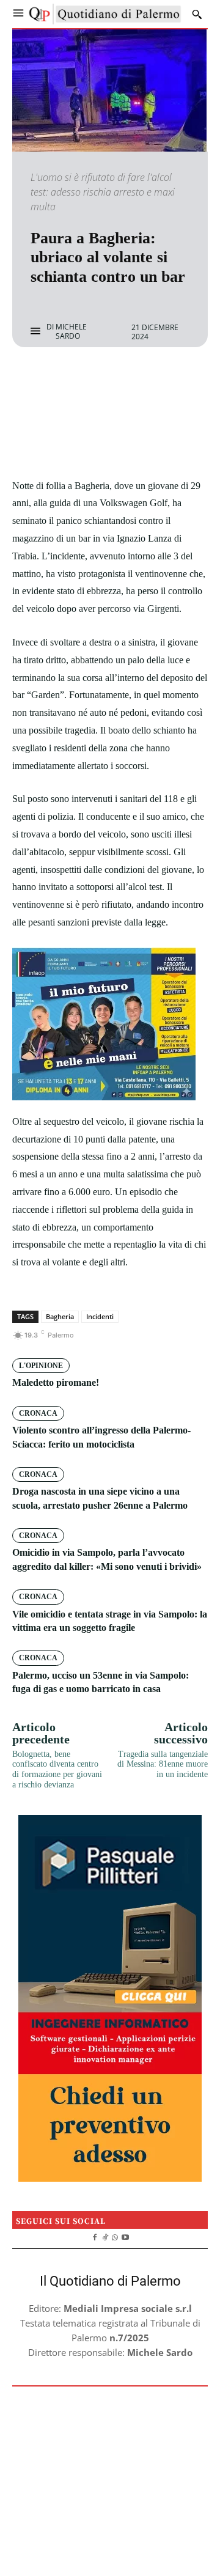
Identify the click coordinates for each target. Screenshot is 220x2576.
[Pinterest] (124, 380)
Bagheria (60, 1316)
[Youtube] (126, 2236)
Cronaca (38, 1413)
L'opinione (41, 1366)
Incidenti (100, 1316)
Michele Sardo (71, 332)
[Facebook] (68, 380)
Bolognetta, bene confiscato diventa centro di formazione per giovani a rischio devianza (57, 1769)
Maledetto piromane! (56, 1382)
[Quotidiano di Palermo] (105, 14)
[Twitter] (96, 380)
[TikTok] (105, 2236)
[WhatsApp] (152, 380)
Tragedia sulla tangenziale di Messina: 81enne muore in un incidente (163, 1765)
